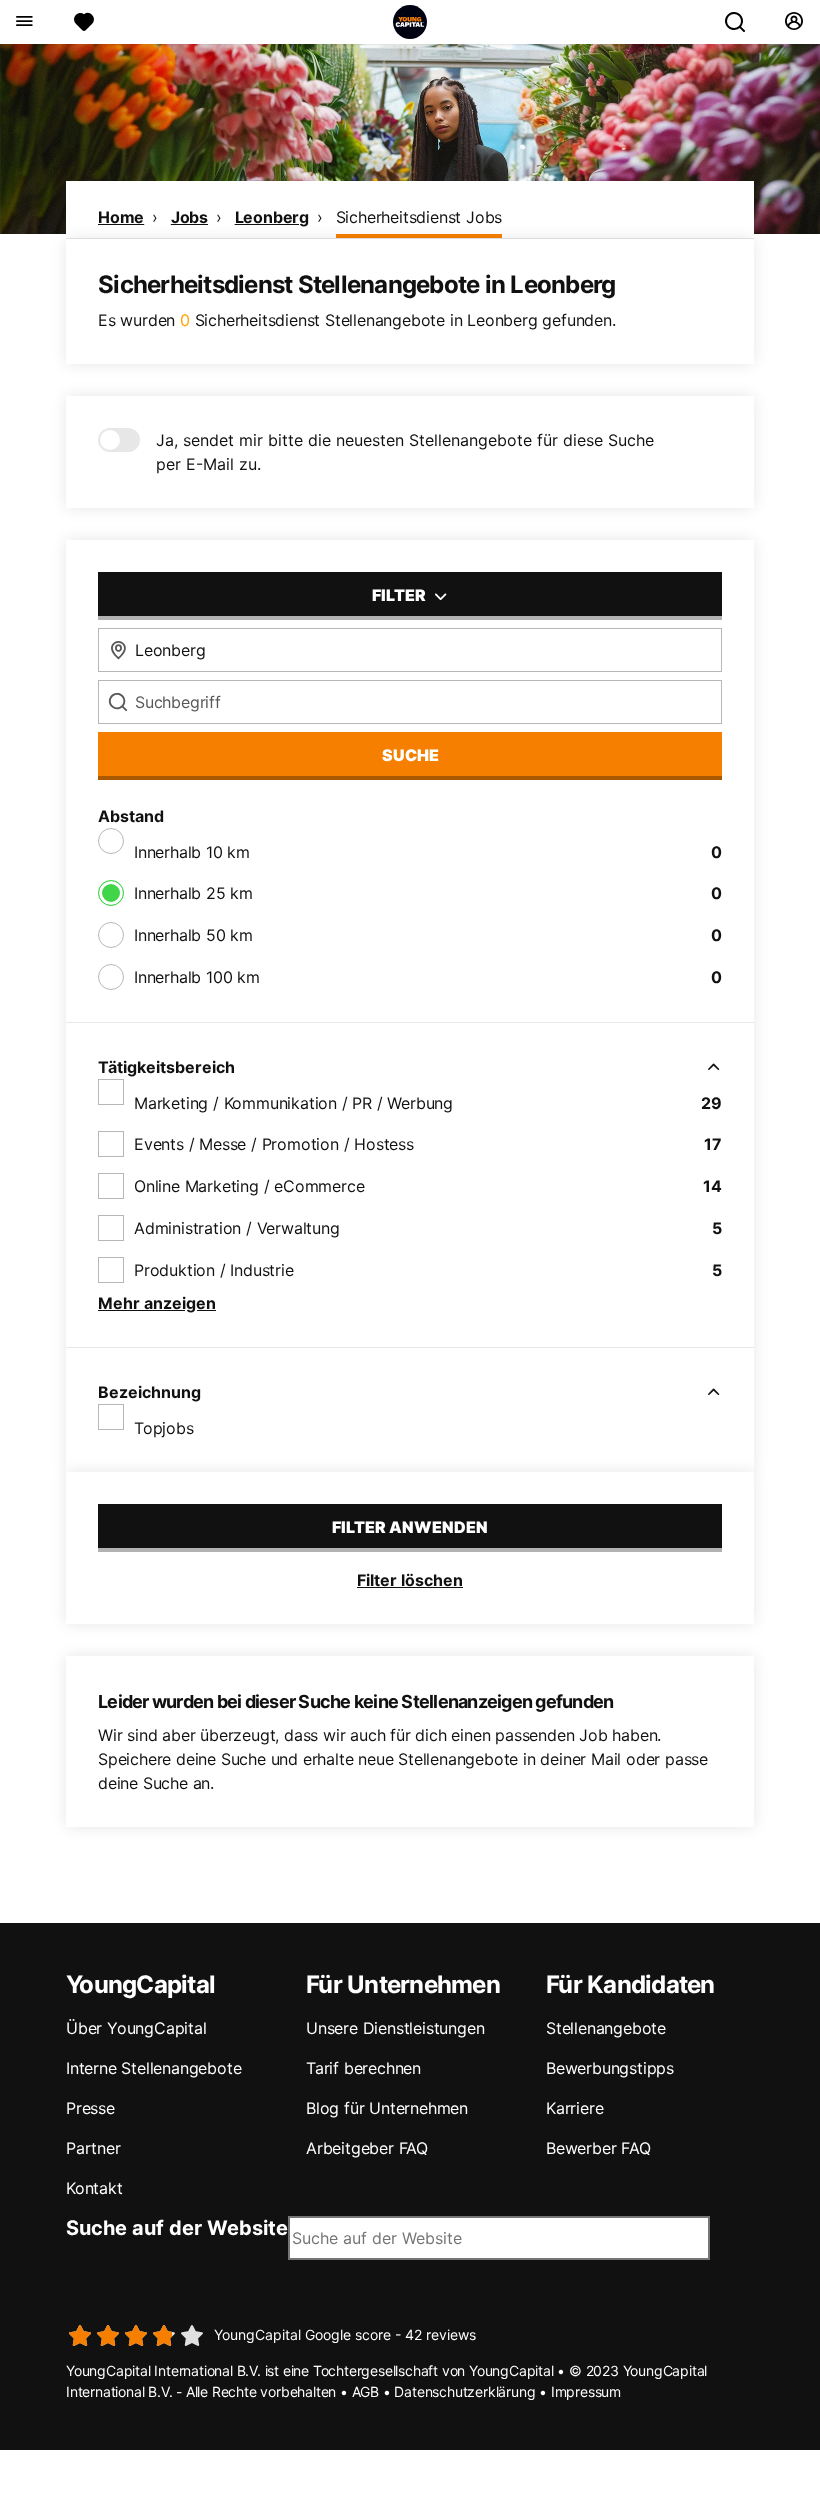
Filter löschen (410, 1580)
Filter (400, 595)
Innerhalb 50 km (193, 935)
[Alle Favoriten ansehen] (84, 22)
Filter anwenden (410, 1527)
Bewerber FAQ (598, 2148)
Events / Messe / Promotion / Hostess (274, 1144)
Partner (93, 2148)
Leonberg (272, 217)
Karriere (574, 2108)
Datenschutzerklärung (464, 2391)
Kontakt (94, 2188)
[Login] (793, 22)
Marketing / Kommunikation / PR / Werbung (293, 1103)
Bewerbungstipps (610, 2068)
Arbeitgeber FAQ (367, 2148)
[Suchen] (743, 22)
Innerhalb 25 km (193, 893)
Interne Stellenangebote (153, 2068)
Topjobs (164, 1428)
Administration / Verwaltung (237, 1228)
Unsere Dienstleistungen (395, 2028)
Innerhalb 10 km (192, 852)
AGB (365, 2391)
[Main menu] (23, 22)
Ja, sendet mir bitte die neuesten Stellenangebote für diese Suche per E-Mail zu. (405, 452)
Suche (410, 755)
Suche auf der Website (177, 2228)
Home (121, 217)
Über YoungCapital (136, 2028)
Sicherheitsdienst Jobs (419, 217)
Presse (90, 2108)
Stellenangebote (606, 2028)
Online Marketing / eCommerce (249, 1186)
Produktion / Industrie (214, 1270)
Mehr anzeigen (157, 1303)
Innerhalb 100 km (197, 977)
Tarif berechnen (363, 2068)
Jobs (189, 217)
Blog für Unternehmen (387, 2108)
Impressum (586, 2391)
